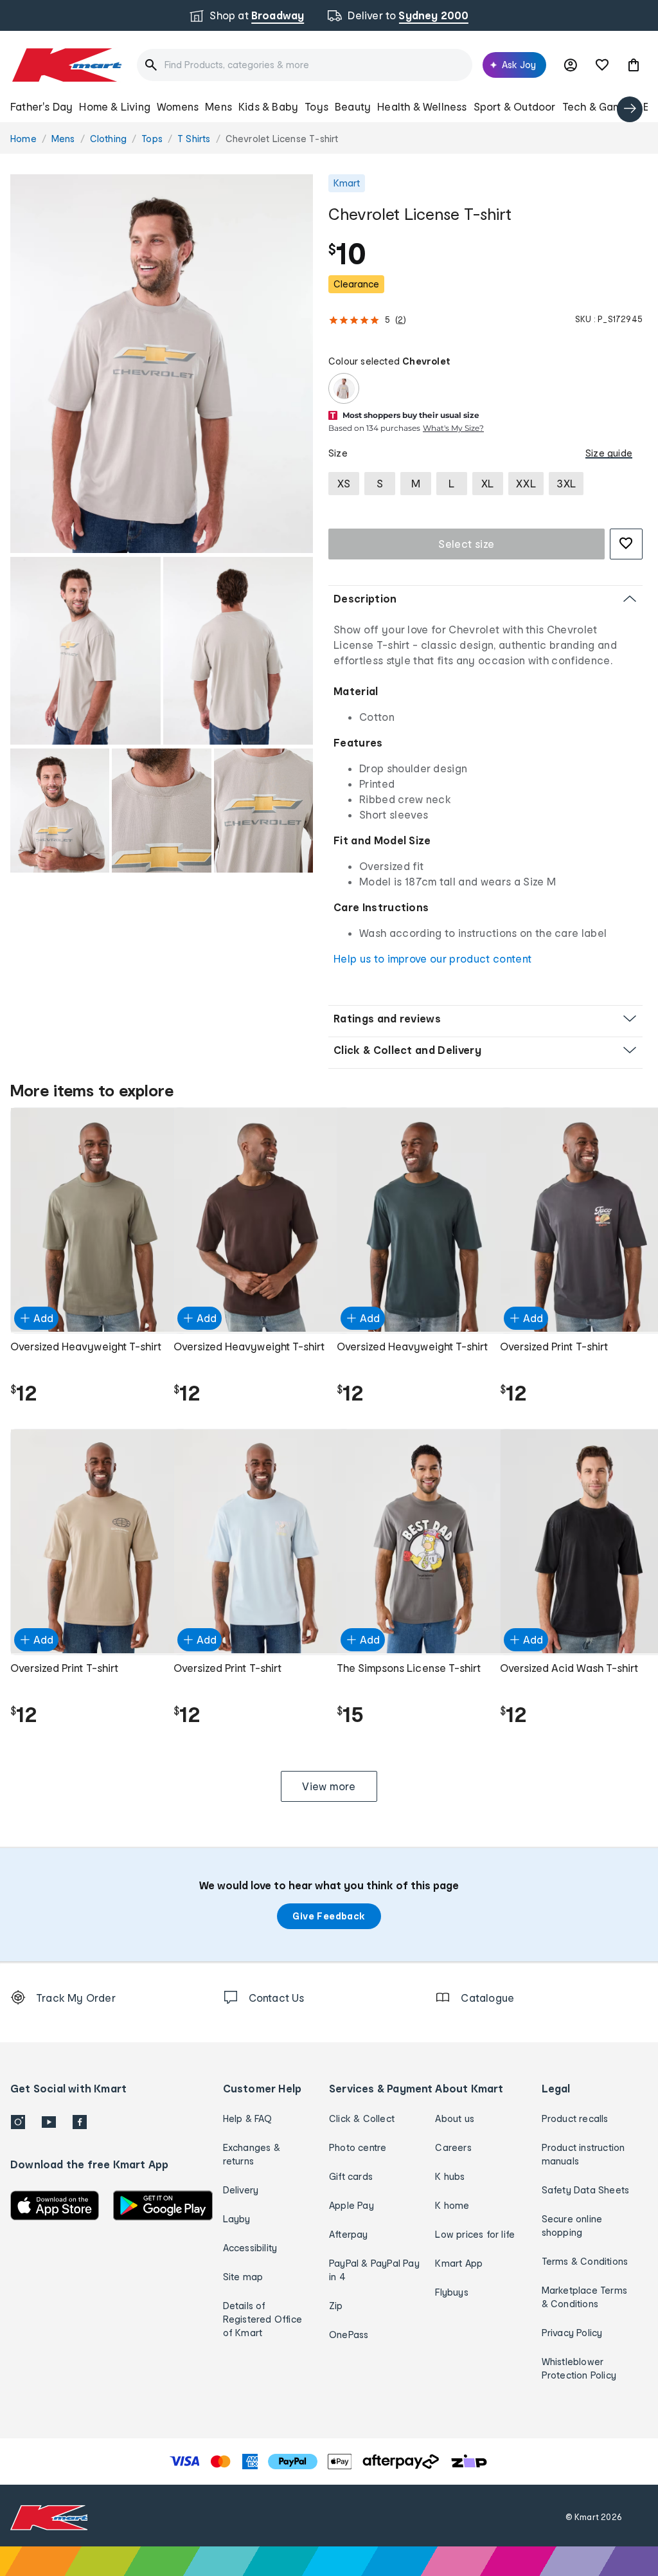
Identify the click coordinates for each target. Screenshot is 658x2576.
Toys (316, 106)
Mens (218, 106)
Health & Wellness (422, 106)
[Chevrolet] (344, 388)
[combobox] (305, 65)
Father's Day (41, 106)
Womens (178, 106)
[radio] (162, 364)
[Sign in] (571, 65)
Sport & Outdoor (515, 106)
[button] (634, 65)
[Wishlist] (602, 65)
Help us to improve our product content (432, 958)
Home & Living (115, 106)
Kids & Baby (268, 106)
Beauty (353, 106)
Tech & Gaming (600, 106)
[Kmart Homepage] (66, 65)
